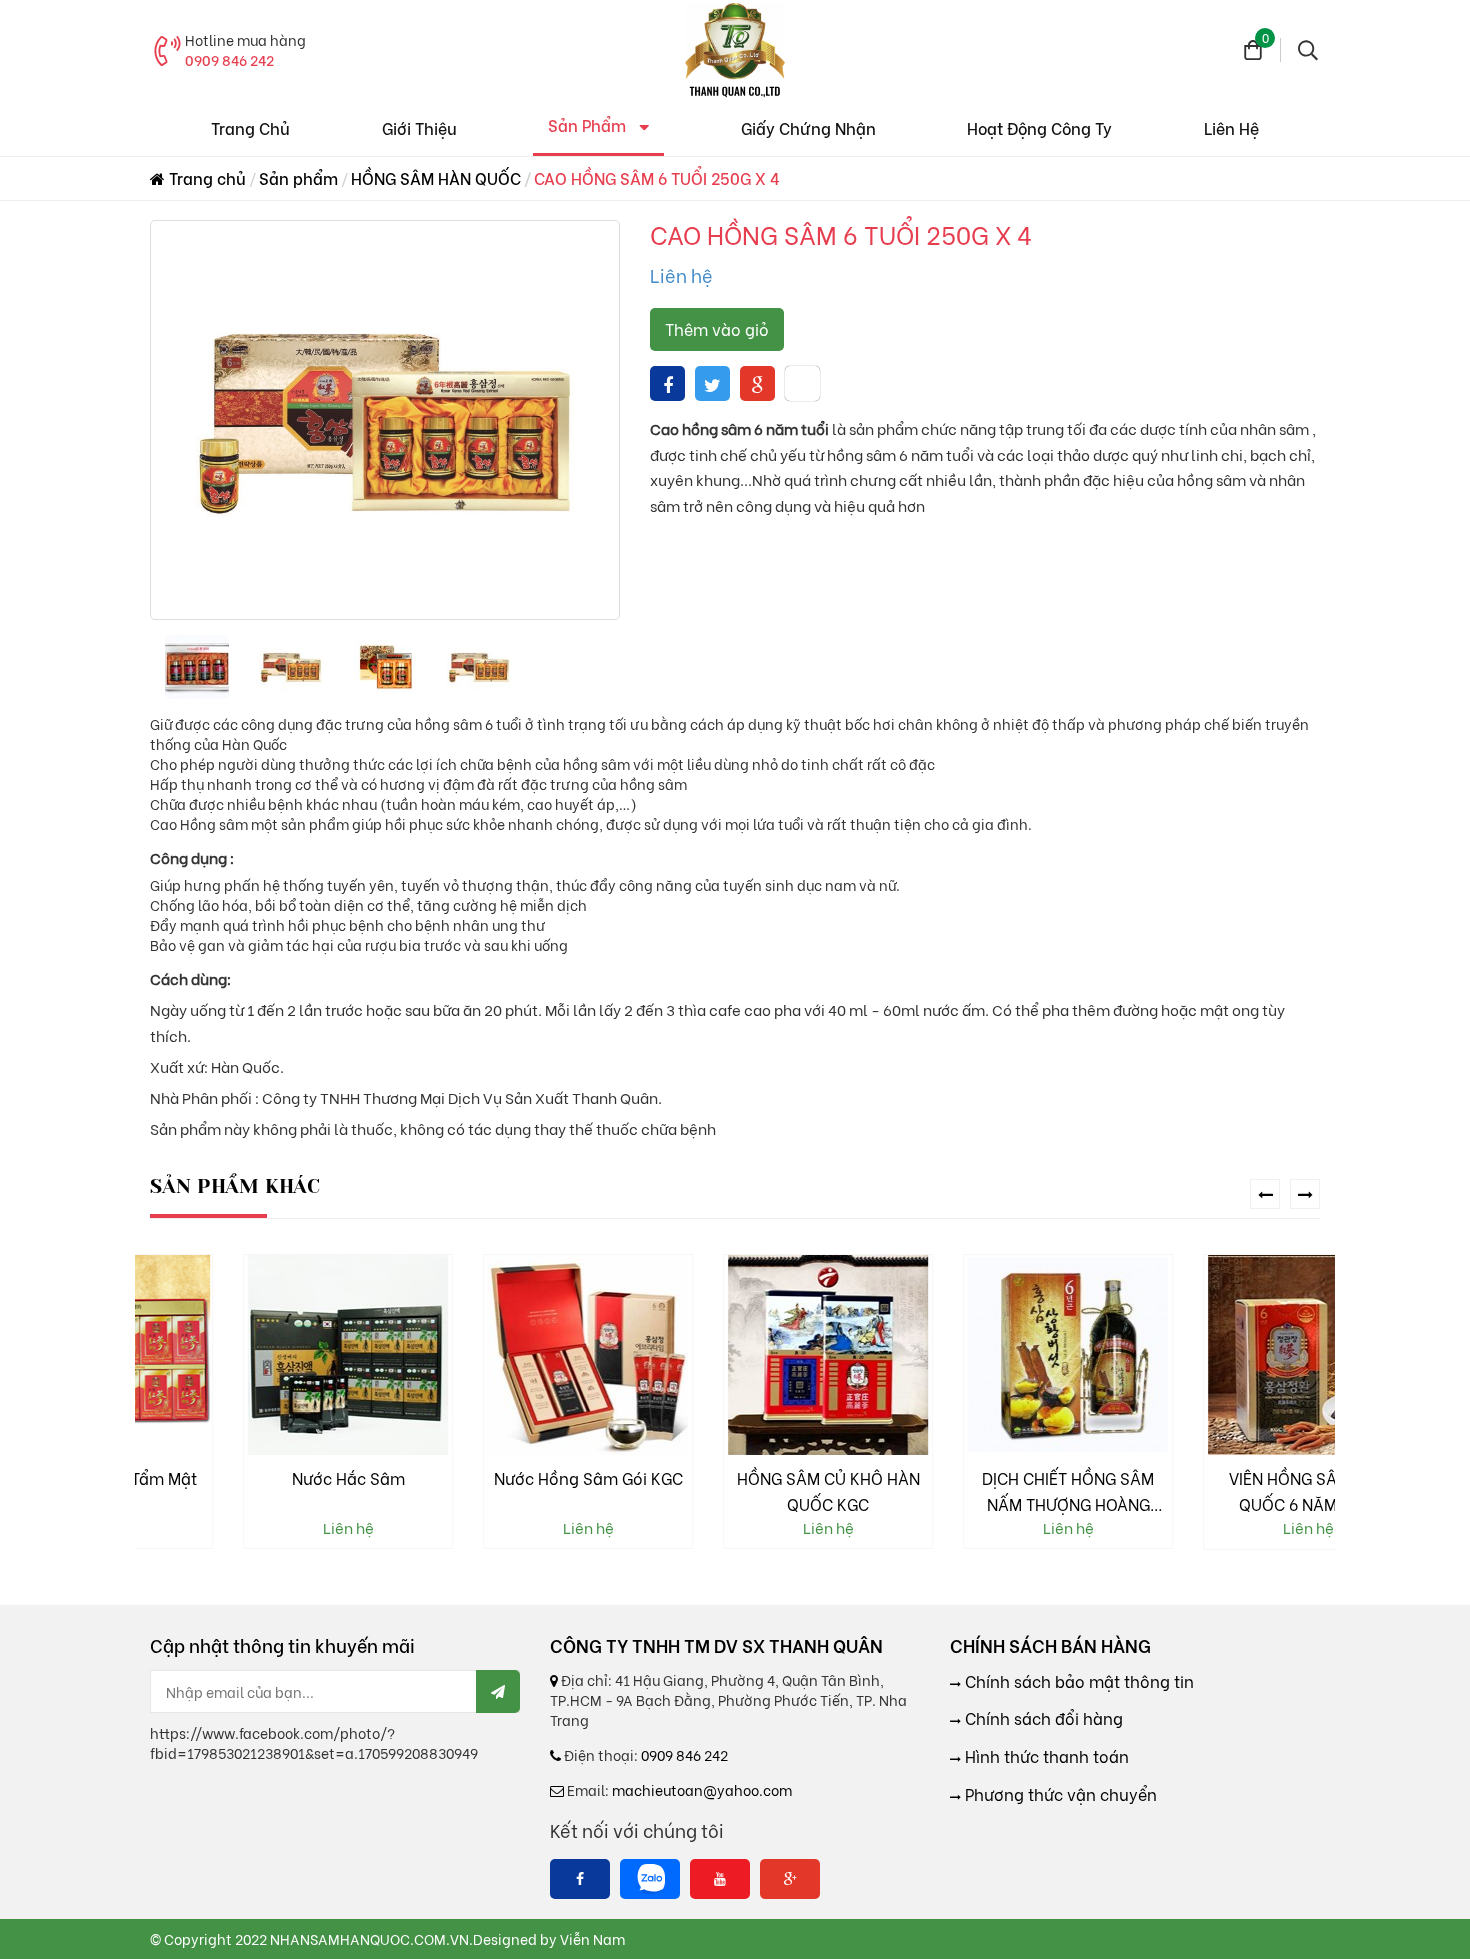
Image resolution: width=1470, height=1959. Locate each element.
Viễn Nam (592, 1938)
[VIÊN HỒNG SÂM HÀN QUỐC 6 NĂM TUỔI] (1215, 1355)
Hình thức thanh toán (1045, 1756)
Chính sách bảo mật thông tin (1077, 1681)
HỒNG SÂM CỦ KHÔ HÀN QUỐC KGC (735, 1490)
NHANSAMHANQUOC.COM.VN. (371, 1938)
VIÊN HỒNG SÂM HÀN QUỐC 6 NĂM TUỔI (1215, 1490)
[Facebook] (580, 1879)
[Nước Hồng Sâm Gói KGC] (495, 1355)
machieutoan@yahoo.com (702, 1789)
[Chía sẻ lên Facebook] (668, 383)
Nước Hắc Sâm (255, 1477)
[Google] (790, 1879)
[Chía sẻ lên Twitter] (712, 383)
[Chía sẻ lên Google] (757, 383)
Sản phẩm (298, 177)
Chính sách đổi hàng (1042, 1718)
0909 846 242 (229, 59)
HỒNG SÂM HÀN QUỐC (436, 177)
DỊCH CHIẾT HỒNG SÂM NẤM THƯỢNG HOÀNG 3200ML (975, 1491)
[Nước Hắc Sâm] (255, 1355)
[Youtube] (720, 1879)
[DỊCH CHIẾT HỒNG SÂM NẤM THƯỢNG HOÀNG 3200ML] (975, 1355)
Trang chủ (205, 177)
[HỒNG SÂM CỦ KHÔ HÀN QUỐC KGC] (735, 1355)
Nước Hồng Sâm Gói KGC (495, 1477)
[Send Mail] (498, 1691)
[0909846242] (650, 1879)
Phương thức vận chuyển (1059, 1794)
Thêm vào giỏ (717, 328)
